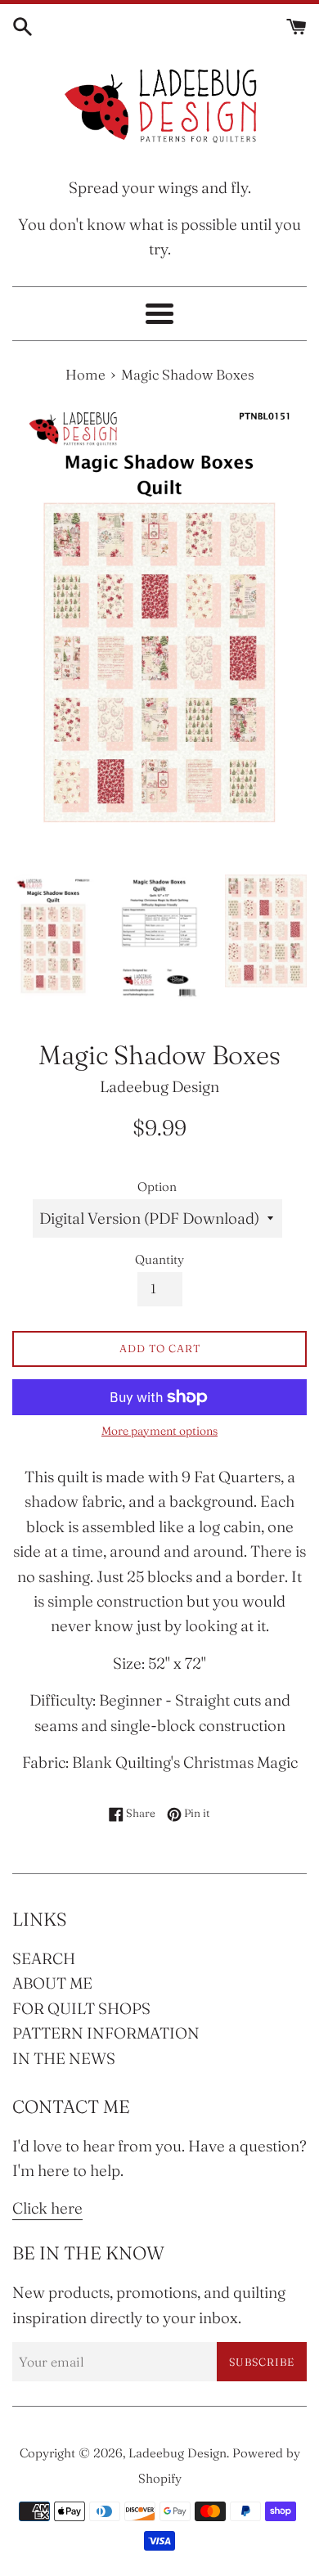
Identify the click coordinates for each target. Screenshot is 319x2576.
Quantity (159, 1259)
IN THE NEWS (64, 2058)
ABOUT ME (52, 1983)
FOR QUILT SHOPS (81, 2008)
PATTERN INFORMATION (106, 2033)
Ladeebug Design (177, 2453)
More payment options (159, 1431)
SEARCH (44, 1958)
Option (157, 1187)
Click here (47, 2208)
